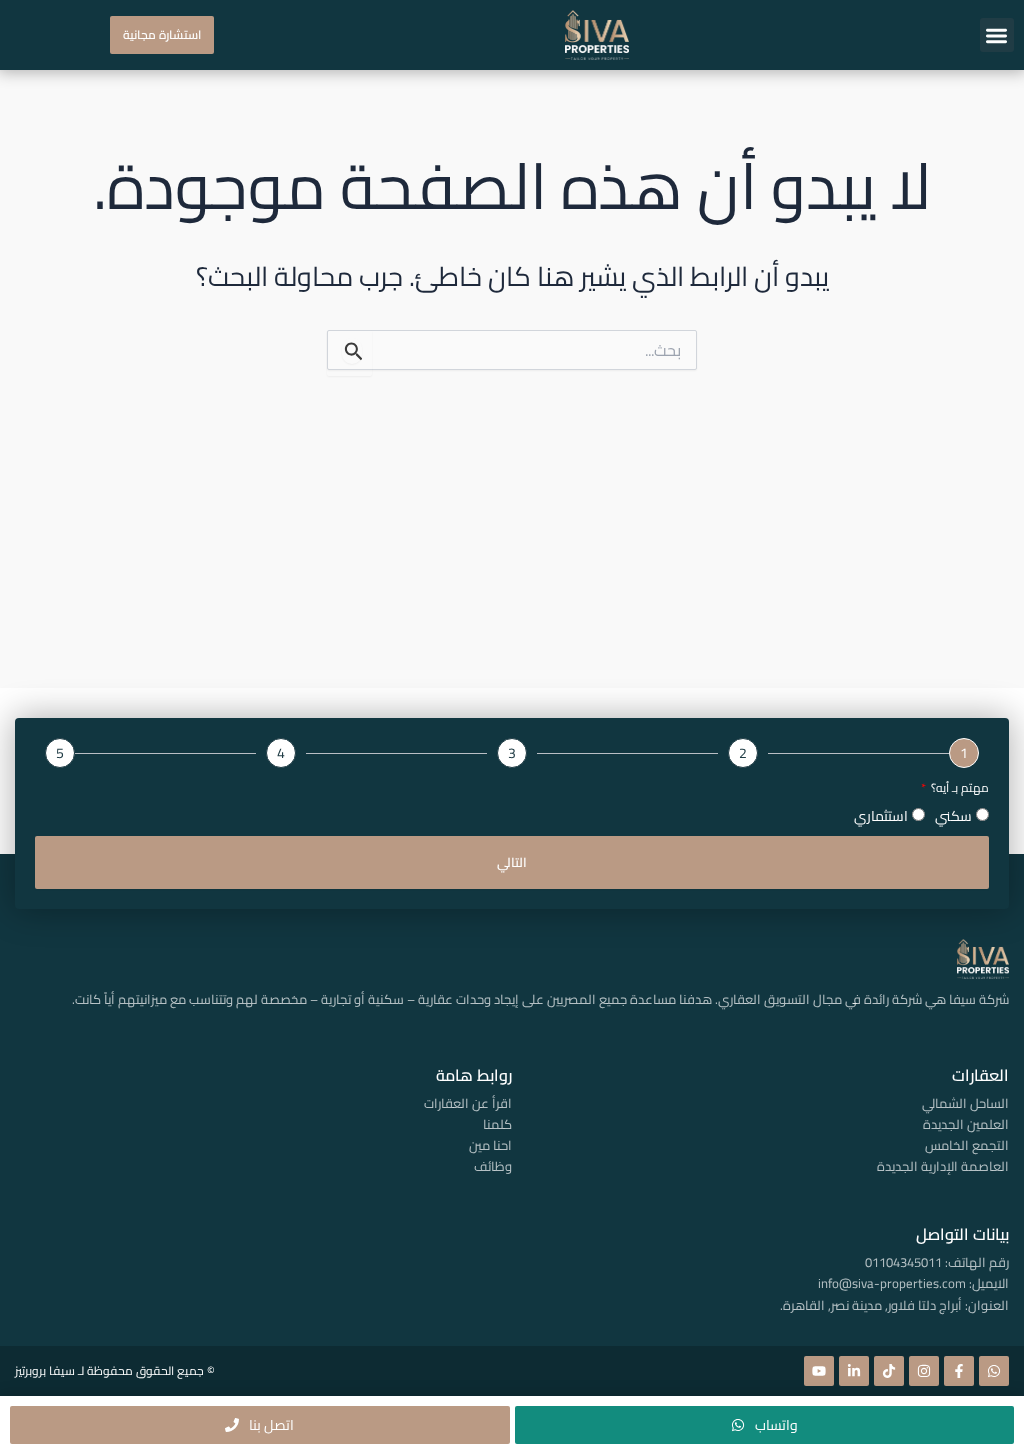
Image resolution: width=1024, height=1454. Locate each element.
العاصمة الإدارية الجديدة (943, 1166)
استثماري (881, 816)
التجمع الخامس (967, 1145)
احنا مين (490, 1145)
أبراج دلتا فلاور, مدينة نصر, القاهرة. (871, 1305)
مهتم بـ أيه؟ (958, 788)
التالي (512, 862)
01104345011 (903, 1262)
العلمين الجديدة (966, 1124)
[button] (997, 35)
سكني (953, 816)
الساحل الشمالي (965, 1103)
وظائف (492, 1166)
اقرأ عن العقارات (467, 1103)
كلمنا (497, 1124)
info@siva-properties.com (892, 1283)
